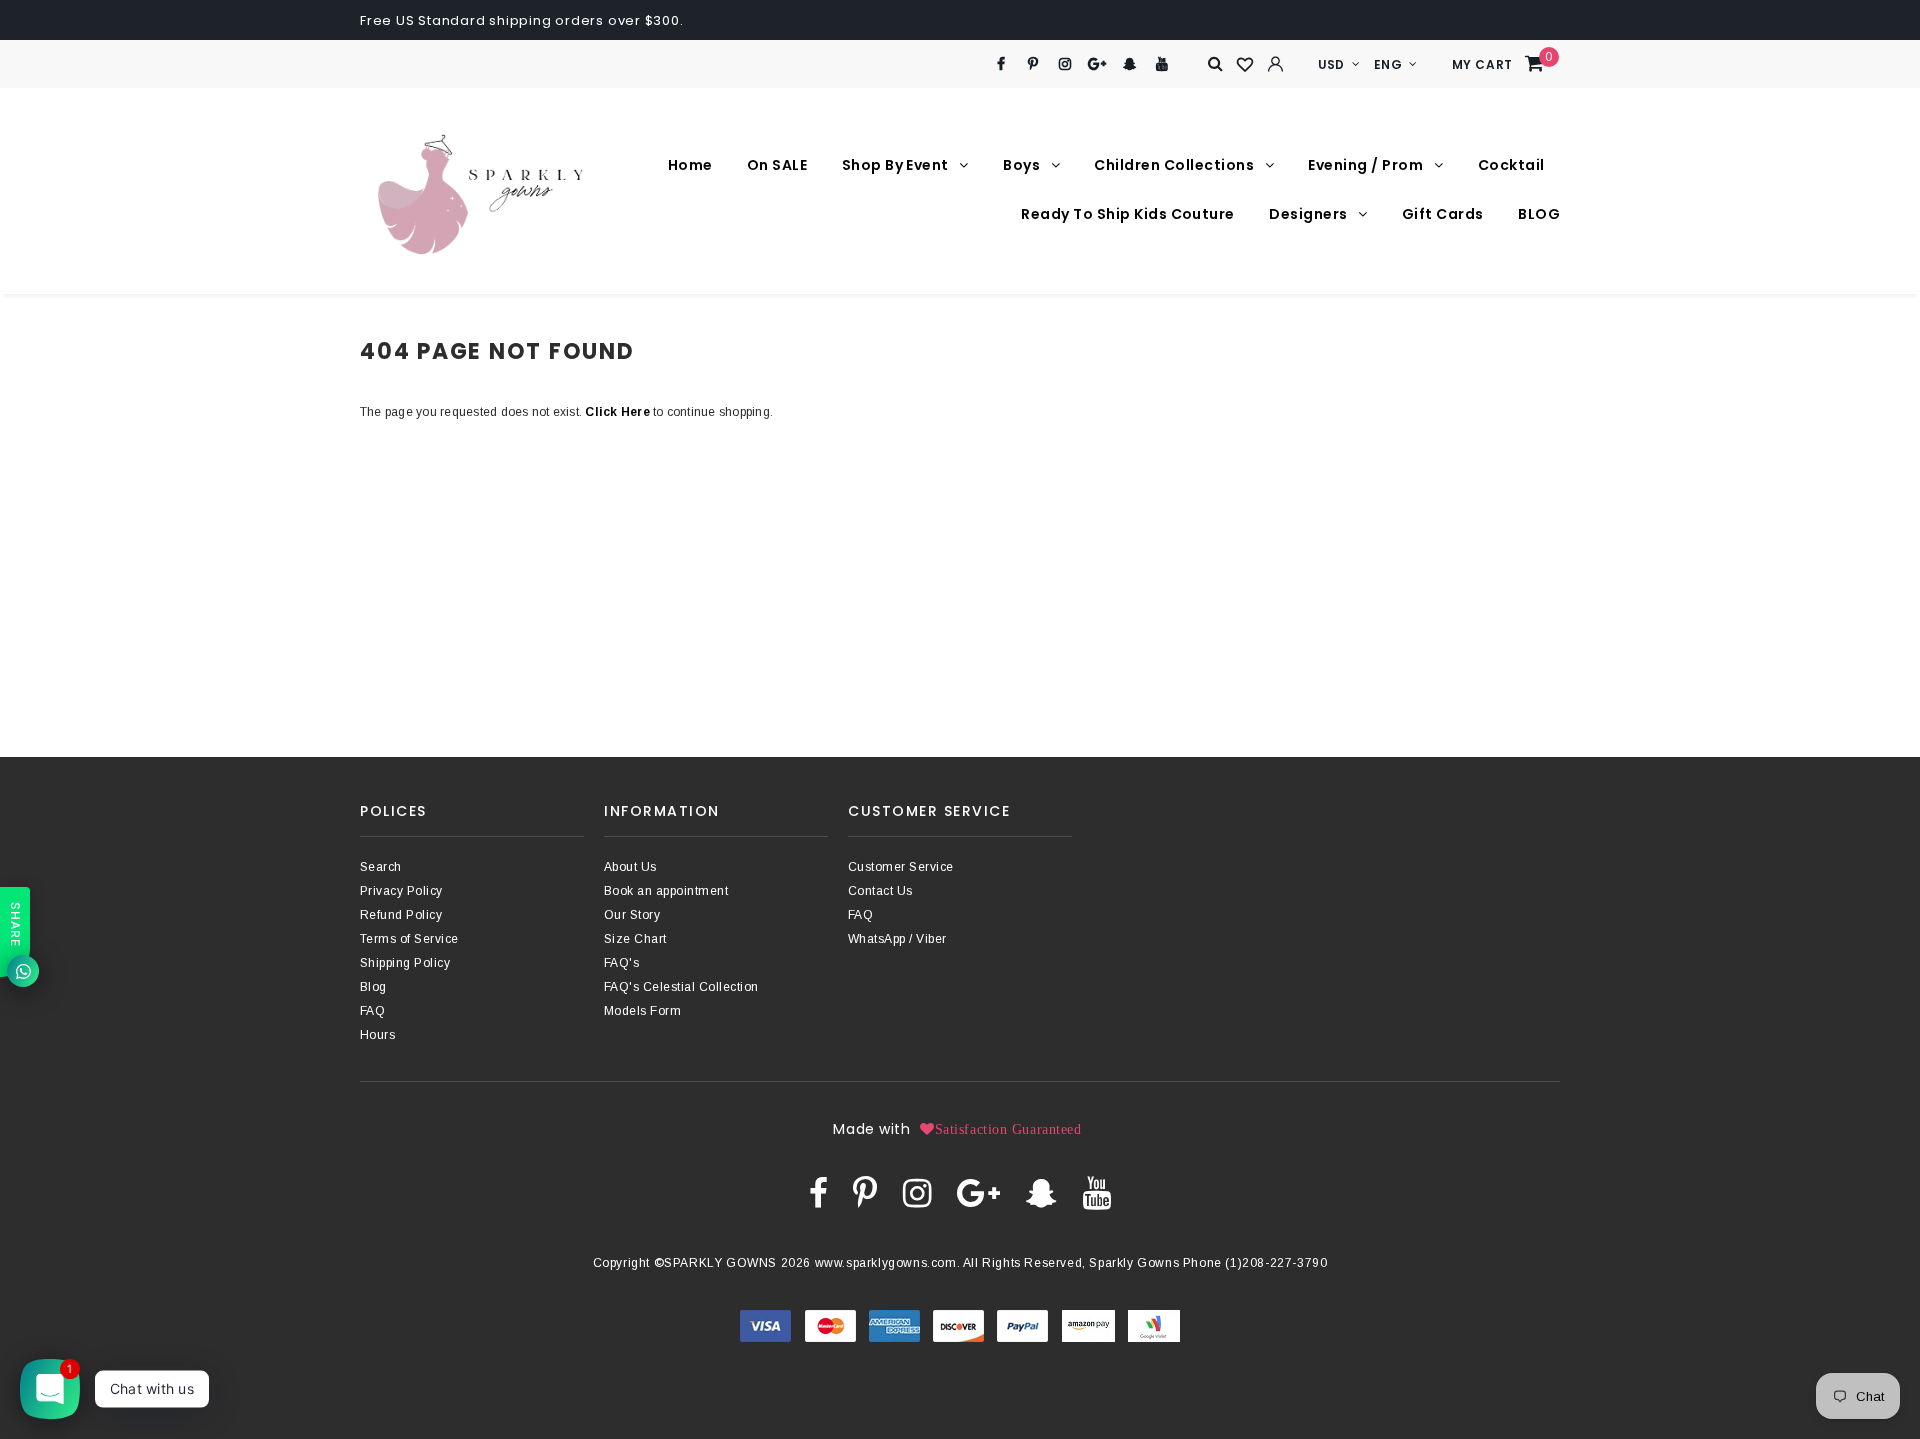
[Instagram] (1065, 64)
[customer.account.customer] (1276, 64)
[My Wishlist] (1246, 65)
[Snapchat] (1129, 64)
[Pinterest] (1033, 64)
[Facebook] (1000, 64)
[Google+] (1097, 64)
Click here (619, 412)
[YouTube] (1162, 64)
